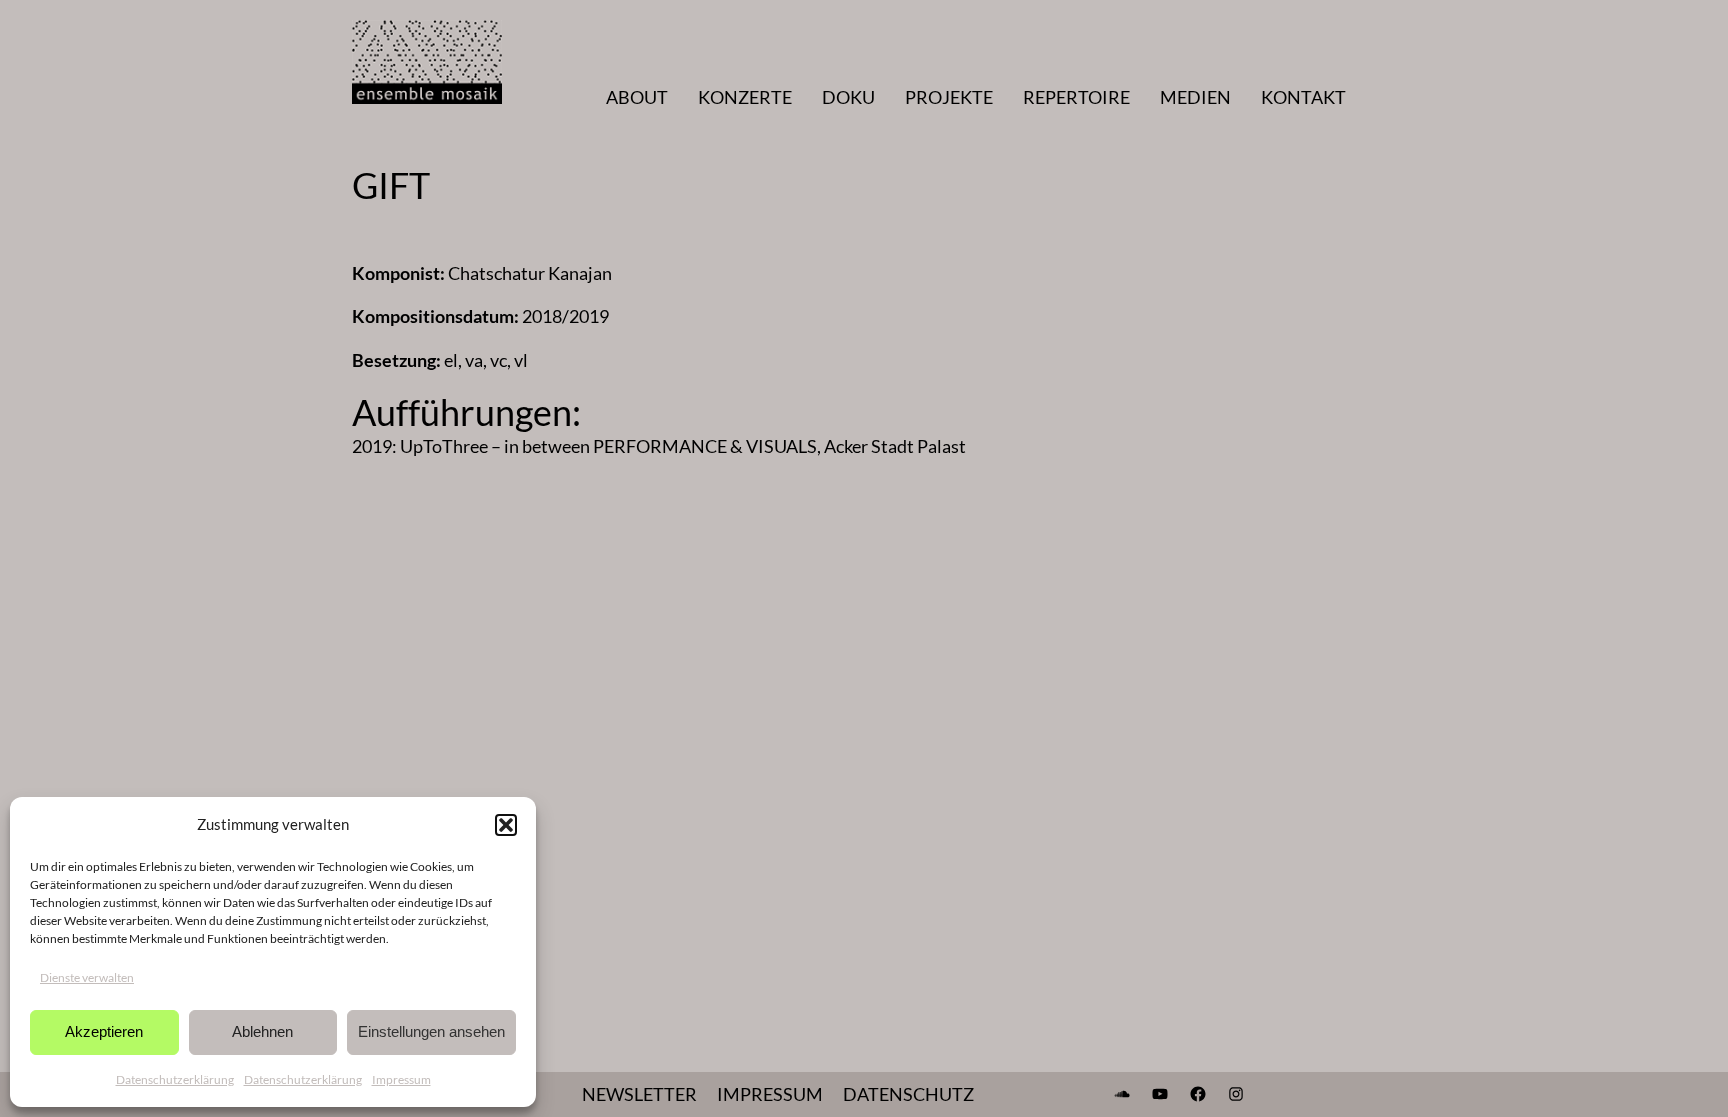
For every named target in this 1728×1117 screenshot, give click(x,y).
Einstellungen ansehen (431, 1031)
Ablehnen (262, 1031)
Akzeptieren (104, 1031)
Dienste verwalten (87, 977)
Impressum (401, 1079)
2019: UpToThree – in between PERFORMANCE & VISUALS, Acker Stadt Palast (659, 446)
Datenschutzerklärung (175, 1079)
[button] (506, 825)
